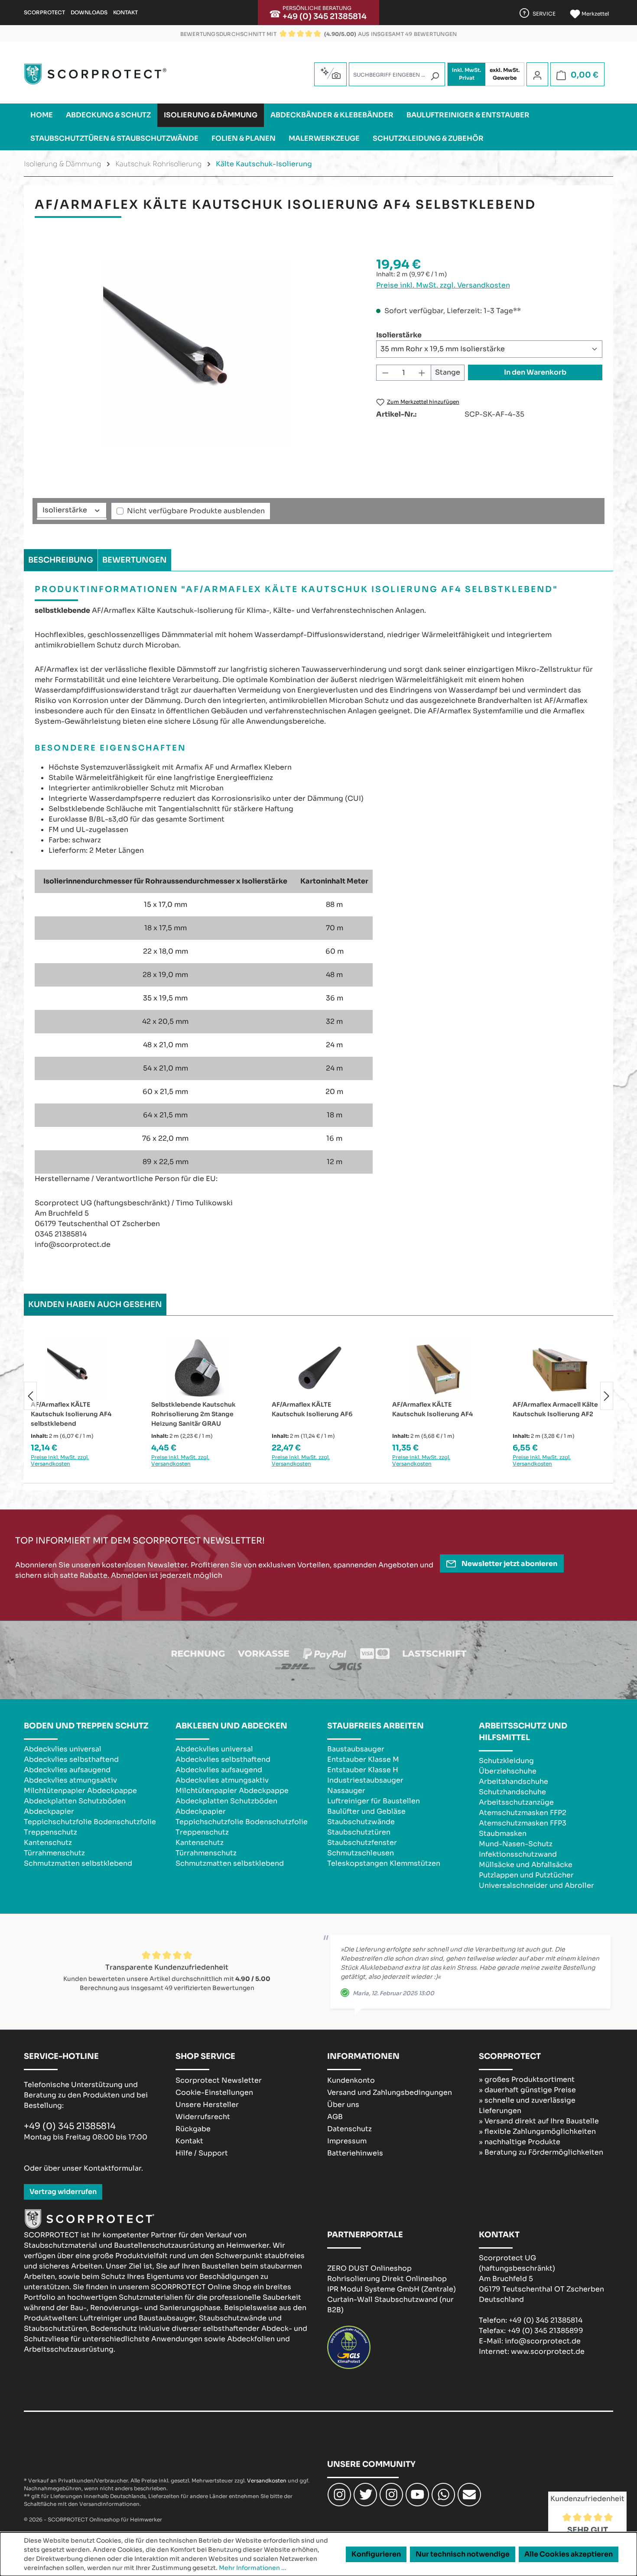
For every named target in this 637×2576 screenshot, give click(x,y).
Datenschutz (349, 2129)
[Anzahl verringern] (385, 373)
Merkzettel (595, 14)
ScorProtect (44, 12)
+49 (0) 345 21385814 (325, 16)
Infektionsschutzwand (518, 1854)
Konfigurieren (376, 2554)
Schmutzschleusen (361, 1853)
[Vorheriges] (30, 1396)
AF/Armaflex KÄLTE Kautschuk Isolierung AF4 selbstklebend (71, 1414)
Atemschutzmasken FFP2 (523, 1813)
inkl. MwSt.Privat (466, 74)
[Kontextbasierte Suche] (330, 73)
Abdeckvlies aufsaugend (67, 1770)
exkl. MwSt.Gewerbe (505, 74)
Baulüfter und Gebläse (366, 1811)
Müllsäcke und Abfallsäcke (526, 1865)
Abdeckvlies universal (63, 1749)
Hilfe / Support (202, 2153)
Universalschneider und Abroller (536, 1885)
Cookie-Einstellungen (214, 2092)
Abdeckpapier (49, 1811)
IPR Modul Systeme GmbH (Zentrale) (392, 2289)
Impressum (347, 2141)
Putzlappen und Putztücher (526, 1875)
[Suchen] (435, 76)
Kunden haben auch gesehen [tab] (95, 1304)
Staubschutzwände (361, 1822)
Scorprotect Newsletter (219, 2080)
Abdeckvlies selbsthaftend (71, 1759)
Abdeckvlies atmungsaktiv (70, 1780)
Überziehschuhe (508, 1771)
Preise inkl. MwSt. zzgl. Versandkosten (443, 285)
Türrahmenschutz (54, 1853)
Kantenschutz (48, 1843)
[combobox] (397, 74)
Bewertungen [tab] (135, 560)
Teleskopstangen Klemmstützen (384, 1863)
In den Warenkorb (535, 372)
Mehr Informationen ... (253, 2568)
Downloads (89, 12)
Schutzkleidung (506, 1761)
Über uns (343, 2105)
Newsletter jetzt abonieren (509, 1564)
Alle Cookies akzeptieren (569, 2554)
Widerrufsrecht (203, 2117)
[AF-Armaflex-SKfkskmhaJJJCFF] (196, 353)
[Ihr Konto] (537, 75)
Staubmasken (503, 1833)
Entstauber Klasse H (363, 1770)
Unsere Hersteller (207, 2105)
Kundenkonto (351, 2080)
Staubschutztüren (359, 1832)
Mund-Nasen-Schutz (516, 1844)
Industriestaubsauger (365, 1780)
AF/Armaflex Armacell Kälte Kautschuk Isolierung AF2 (555, 1409)
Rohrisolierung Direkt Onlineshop (387, 2279)
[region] (197, 353)
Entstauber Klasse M (363, 1759)
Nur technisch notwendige (463, 2554)
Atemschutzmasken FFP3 (523, 1823)
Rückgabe (193, 2129)
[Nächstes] (607, 1396)
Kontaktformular (112, 2168)
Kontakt (125, 12)
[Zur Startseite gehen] (95, 74)
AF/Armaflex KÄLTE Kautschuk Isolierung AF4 (432, 1409)
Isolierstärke (399, 335)
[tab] (61, 560)
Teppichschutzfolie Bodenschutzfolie (90, 1822)
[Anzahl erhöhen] (422, 373)
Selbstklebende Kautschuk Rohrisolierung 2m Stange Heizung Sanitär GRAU (193, 1414)
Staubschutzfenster (362, 1843)
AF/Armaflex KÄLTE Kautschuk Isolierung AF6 (312, 1409)
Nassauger (346, 1791)
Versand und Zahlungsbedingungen (390, 2092)
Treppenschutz (50, 1832)
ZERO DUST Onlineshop (369, 2268)
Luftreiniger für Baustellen (374, 1801)
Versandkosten (267, 2481)
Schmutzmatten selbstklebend (78, 1863)
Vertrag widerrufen (63, 2192)
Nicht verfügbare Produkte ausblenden (196, 511)
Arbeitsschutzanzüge (516, 1802)
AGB (335, 2117)
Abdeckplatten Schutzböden (75, 1801)
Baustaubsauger (356, 1749)
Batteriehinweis (355, 2153)
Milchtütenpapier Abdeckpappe (80, 1791)
